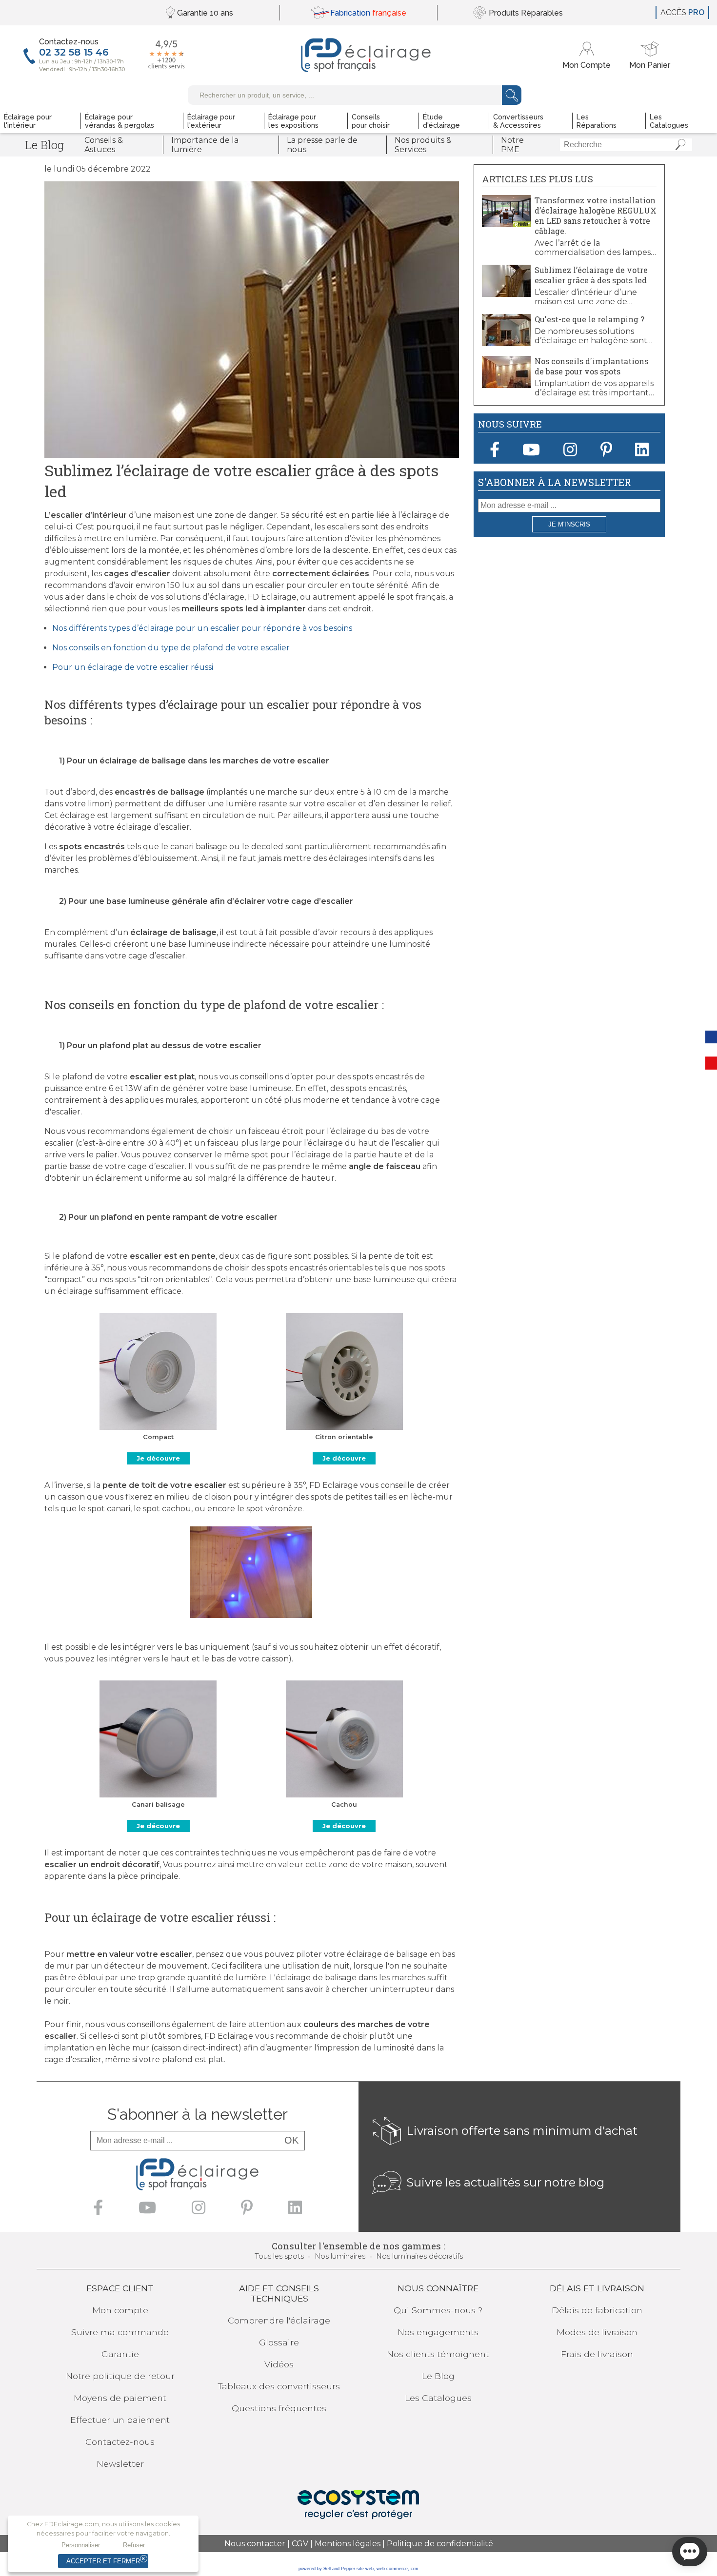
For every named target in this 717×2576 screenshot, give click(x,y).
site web (365, 2569)
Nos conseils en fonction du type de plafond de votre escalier (172, 648)
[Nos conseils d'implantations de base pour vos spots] (506, 385)
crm (415, 2569)
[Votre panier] (650, 55)
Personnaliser (81, 2545)
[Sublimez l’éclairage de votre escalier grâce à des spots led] (506, 294)
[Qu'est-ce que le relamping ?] (506, 343)
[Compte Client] (588, 55)
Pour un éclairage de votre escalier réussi (134, 667)
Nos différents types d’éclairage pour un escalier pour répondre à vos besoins (203, 628)
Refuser (134, 2545)
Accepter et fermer (103, 2561)
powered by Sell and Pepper (327, 2569)
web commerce (392, 2569)
